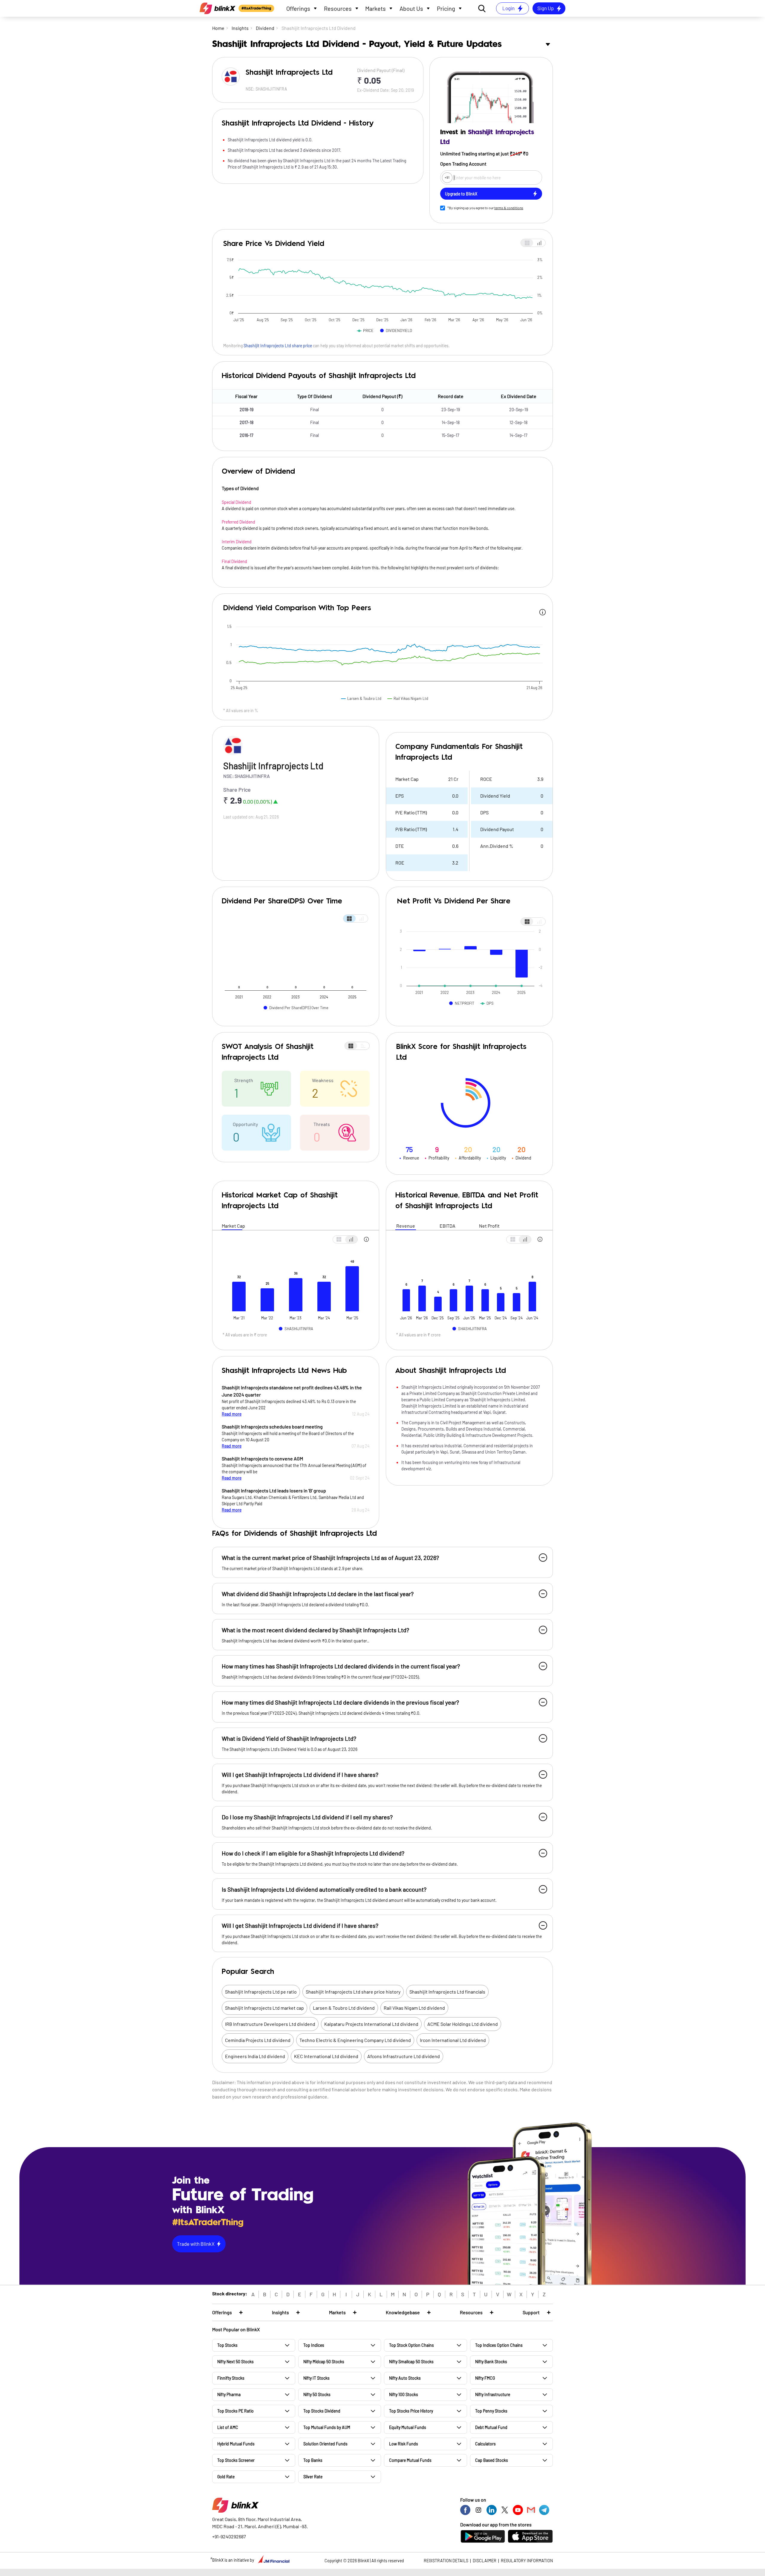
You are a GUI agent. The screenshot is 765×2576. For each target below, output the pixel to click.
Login (508, 8)
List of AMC (228, 2427)
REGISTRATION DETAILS (446, 2561)
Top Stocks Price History (411, 2411)
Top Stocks (227, 2345)
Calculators (485, 2444)
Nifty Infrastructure (493, 2394)
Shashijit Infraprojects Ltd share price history (353, 1992)
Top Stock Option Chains (411, 2345)
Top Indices (314, 2345)
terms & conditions (509, 208)
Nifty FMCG (485, 2378)
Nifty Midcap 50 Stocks (324, 2362)
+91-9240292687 (229, 2536)
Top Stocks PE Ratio (235, 2411)
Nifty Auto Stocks (405, 2378)
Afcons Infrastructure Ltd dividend (404, 2056)
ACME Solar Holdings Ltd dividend (463, 2024)
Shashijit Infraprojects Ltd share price (278, 346)
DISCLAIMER (485, 2561)
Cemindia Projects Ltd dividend (258, 2040)
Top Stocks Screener (236, 2460)
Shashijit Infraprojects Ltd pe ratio (261, 1992)
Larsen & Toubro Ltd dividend (344, 2008)
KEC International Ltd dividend (326, 2056)
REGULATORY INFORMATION (527, 2561)
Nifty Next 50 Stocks (235, 2362)
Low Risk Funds (404, 2444)
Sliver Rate (313, 2477)
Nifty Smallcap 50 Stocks (411, 2362)
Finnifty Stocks (231, 2378)
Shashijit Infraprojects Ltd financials (447, 1992)
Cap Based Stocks (492, 2460)
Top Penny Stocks (491, 2411)
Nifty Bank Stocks (491, 2362)
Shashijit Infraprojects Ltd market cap (264, 2008)
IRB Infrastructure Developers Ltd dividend (270, 2024)
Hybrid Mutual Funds (236, 2444)
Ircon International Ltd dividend (453, 2040)
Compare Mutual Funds (410, 2460)
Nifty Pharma (229, 2394)
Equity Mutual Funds (408, 2427)
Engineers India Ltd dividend (255, 2056)
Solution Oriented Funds (325, 2444)
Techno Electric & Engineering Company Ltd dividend (355, 2040)
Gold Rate (226, 2477)
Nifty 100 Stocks (404, 2394)
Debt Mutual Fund (491, 2427)
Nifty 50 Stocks (317, 2394)
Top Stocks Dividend (322, 2411)
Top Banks (313, 2460)
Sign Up (546, 8)
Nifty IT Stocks (316, 2378)
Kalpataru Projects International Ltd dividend (371, 2024)
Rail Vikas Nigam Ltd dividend (414, 2008)
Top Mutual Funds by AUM (327, 2427)
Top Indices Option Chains (499, 2345)
